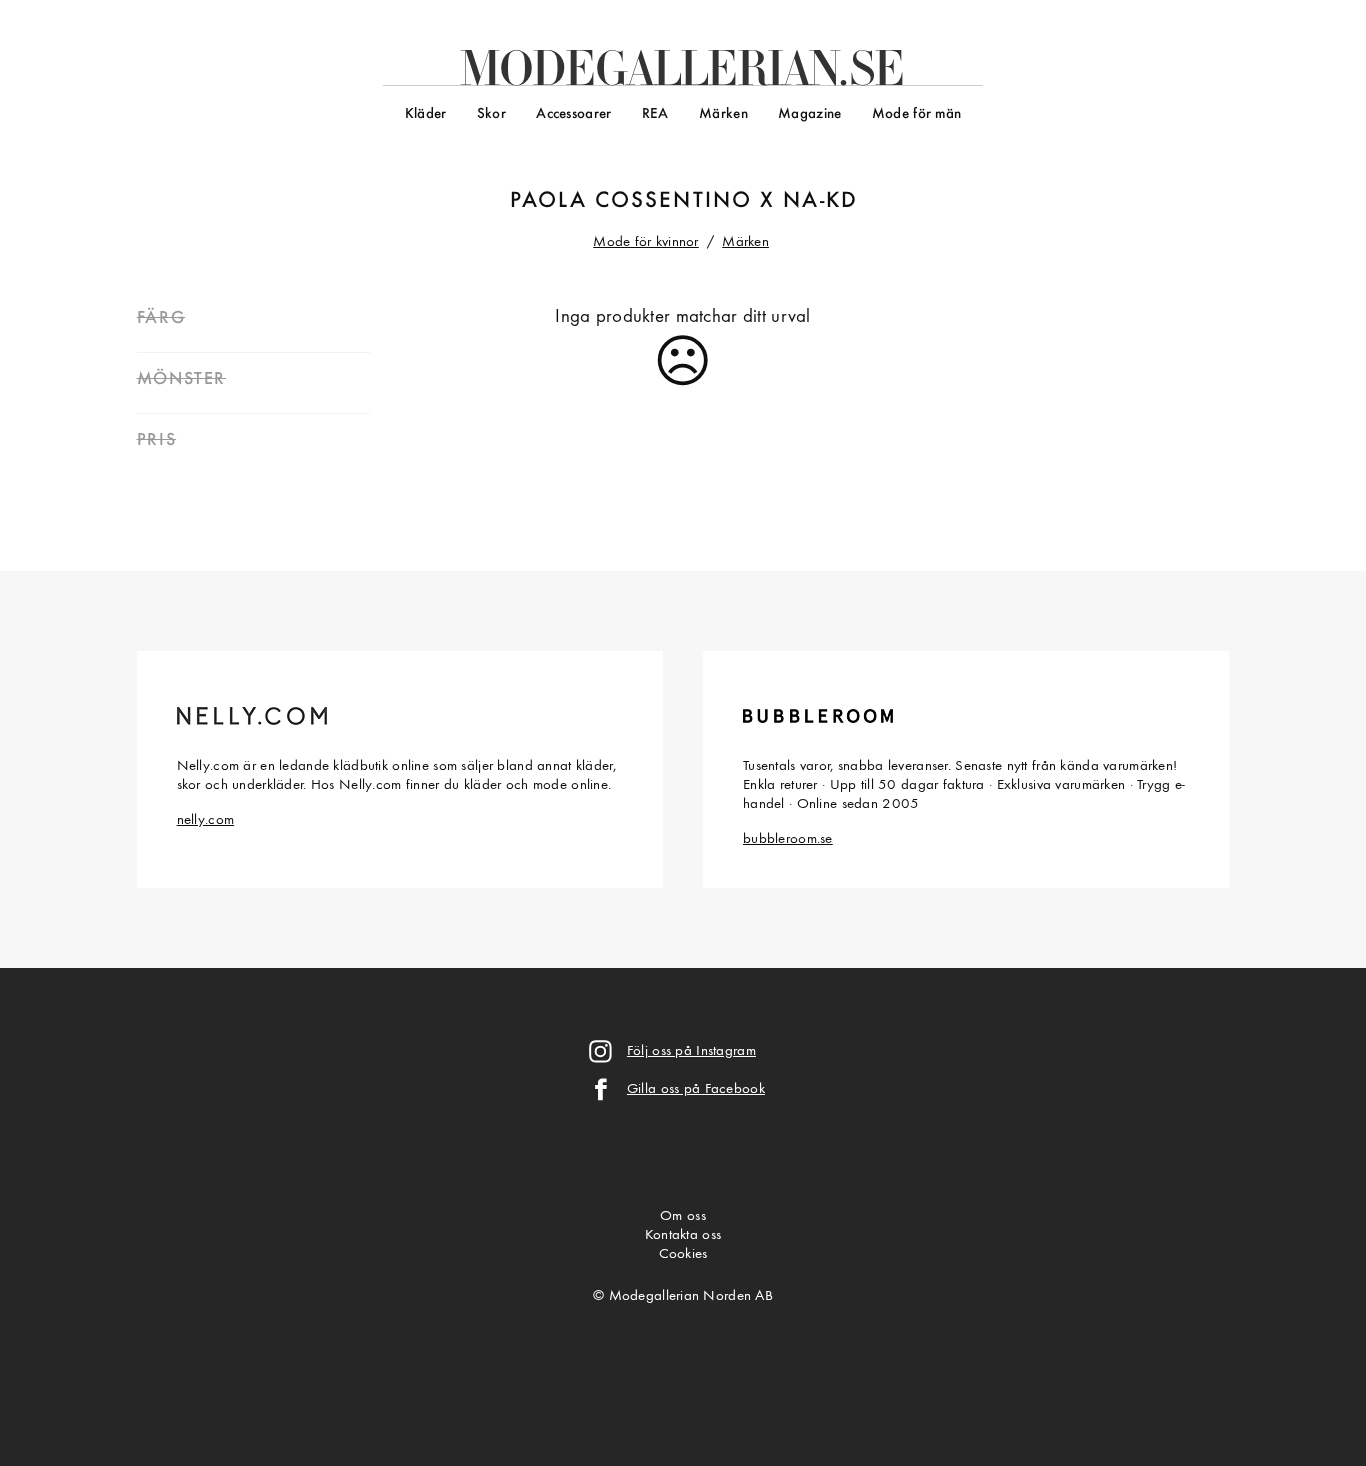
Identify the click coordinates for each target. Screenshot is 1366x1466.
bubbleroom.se (788, 839)
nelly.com (206, 820)
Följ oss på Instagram (691, 1051)
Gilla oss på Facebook (696, 1089)
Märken (723, 114)
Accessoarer (573, 114)
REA (655, 114)
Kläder (426, 114)
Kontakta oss (683, 1235)
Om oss (683, 1216)
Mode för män (916, 114)
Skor (491, 114)
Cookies (683, 1254)
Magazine (809, 114)
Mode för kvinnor (646, 242)
